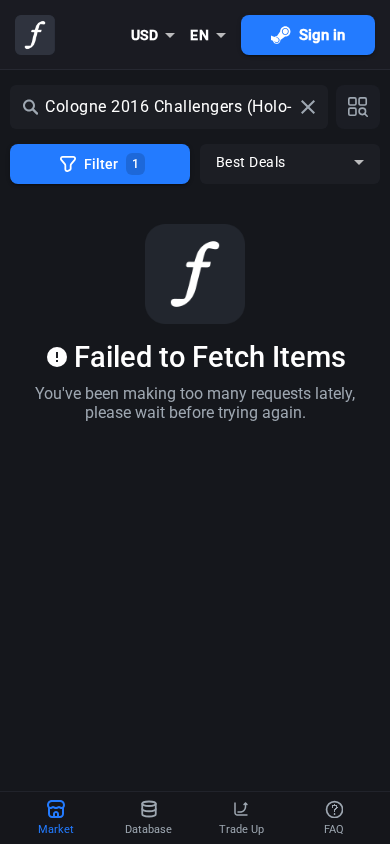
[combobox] (153, 35)
